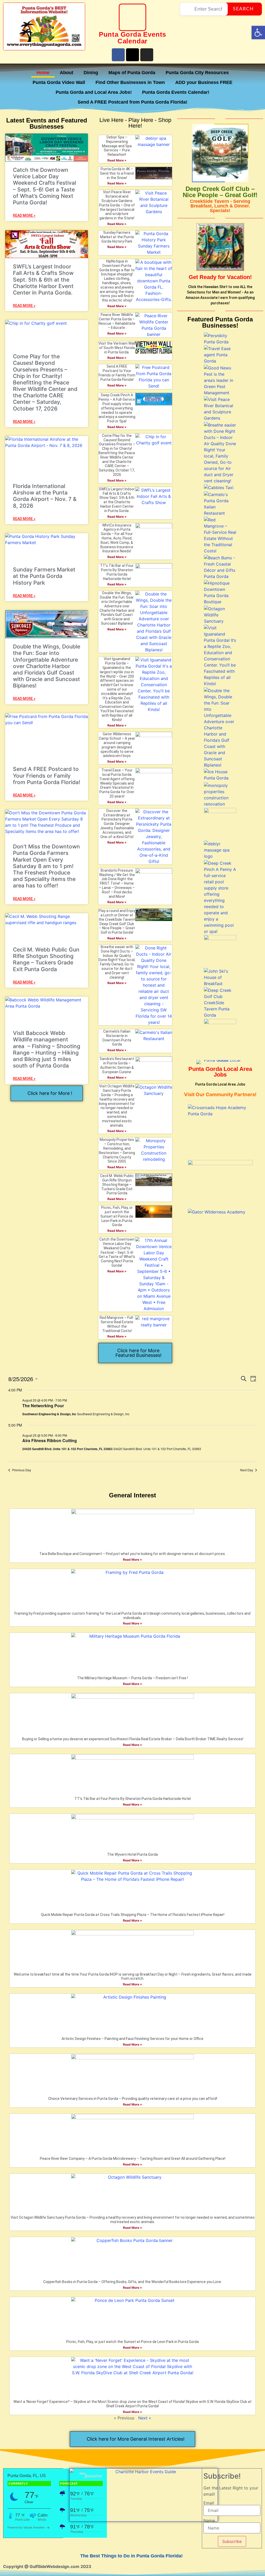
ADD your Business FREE (204, 82)
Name (209, 2520)
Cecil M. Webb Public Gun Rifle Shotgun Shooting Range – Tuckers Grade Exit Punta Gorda (46, 959)
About (67, 73)
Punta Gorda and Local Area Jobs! (94, 92)
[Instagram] (147, 55)
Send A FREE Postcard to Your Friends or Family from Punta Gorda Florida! (47, 775)
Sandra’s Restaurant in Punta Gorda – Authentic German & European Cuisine (117, 1065)
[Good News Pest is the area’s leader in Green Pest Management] (220, 393)
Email (209, 2503)
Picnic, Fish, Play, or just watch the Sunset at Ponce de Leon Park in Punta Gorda (117, 1216)
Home (43, 73)
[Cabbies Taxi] (219, 488)
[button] (258, 33)
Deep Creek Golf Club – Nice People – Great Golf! (220, 192)
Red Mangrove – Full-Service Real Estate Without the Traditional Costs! (117, 1324)
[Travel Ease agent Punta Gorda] (220, 361)
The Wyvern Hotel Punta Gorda (132, 1854)
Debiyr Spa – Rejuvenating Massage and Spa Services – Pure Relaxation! (117, 146)
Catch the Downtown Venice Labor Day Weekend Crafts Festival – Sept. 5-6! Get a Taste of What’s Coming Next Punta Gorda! (45, 186)
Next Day (247, 1470)
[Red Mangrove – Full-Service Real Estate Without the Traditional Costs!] (220, 551)
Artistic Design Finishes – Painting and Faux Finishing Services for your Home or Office (132, 2039)
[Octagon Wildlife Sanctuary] (220, 621)
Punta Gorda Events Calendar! (176, 92)
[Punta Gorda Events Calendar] (132, 17)
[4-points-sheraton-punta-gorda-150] (220, 811)
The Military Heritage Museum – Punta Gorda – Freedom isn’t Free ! (132, 1678)
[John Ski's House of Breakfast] (220, 984)
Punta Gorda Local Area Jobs (220, 1072)
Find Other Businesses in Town (130, 82)
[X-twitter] (132, 55)
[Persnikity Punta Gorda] (220, 342)
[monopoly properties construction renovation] (220, 804)
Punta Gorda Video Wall (59, 82)
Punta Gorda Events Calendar (132, 38)
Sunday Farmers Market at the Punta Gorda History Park (44, 576)
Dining (91, 73)
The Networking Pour (43, 1406)
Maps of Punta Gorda (132, 73)
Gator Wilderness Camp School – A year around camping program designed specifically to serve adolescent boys (117, 745)
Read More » (117, 160)
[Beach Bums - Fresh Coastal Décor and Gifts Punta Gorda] (220, 576)
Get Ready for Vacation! (220, 277)
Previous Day (22, 1470)
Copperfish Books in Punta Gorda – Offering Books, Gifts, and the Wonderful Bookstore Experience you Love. (132, 2282)
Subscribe (232, 2541)
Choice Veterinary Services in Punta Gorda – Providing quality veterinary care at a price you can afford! (133, 2099)
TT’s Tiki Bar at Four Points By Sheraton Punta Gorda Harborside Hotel (117, 572)
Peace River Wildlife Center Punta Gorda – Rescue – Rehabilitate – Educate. (117, 321)
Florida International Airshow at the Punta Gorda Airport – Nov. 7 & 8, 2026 (45, 496)
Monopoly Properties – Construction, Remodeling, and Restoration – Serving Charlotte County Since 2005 (117, 1150)
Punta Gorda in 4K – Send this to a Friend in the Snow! (117, 173)
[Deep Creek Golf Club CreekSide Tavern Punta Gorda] (220, 1015)
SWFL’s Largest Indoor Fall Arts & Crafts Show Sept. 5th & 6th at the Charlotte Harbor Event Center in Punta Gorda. (43, 280)
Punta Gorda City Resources (197, 73)
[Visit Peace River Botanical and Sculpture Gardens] (220, 418)
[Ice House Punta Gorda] (220, 778)
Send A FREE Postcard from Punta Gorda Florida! (132, 102)
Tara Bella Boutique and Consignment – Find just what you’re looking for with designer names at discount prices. (132, 1554)
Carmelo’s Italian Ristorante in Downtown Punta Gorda (117, 1038)
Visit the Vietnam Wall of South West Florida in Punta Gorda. (117, 348)
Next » (145, 2418)
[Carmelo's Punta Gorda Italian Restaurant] (220, 513)
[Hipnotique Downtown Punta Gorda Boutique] (220, 602)
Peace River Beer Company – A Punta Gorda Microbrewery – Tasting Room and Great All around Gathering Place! (133, 2159)
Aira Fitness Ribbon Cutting (50, 1440)
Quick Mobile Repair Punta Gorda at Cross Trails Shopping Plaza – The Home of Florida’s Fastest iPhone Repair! (133, 1915)
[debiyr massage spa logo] (220, 856)
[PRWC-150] (220, 939)
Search (243, 9)
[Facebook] (118, 55)
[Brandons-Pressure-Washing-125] (220, 1023)
